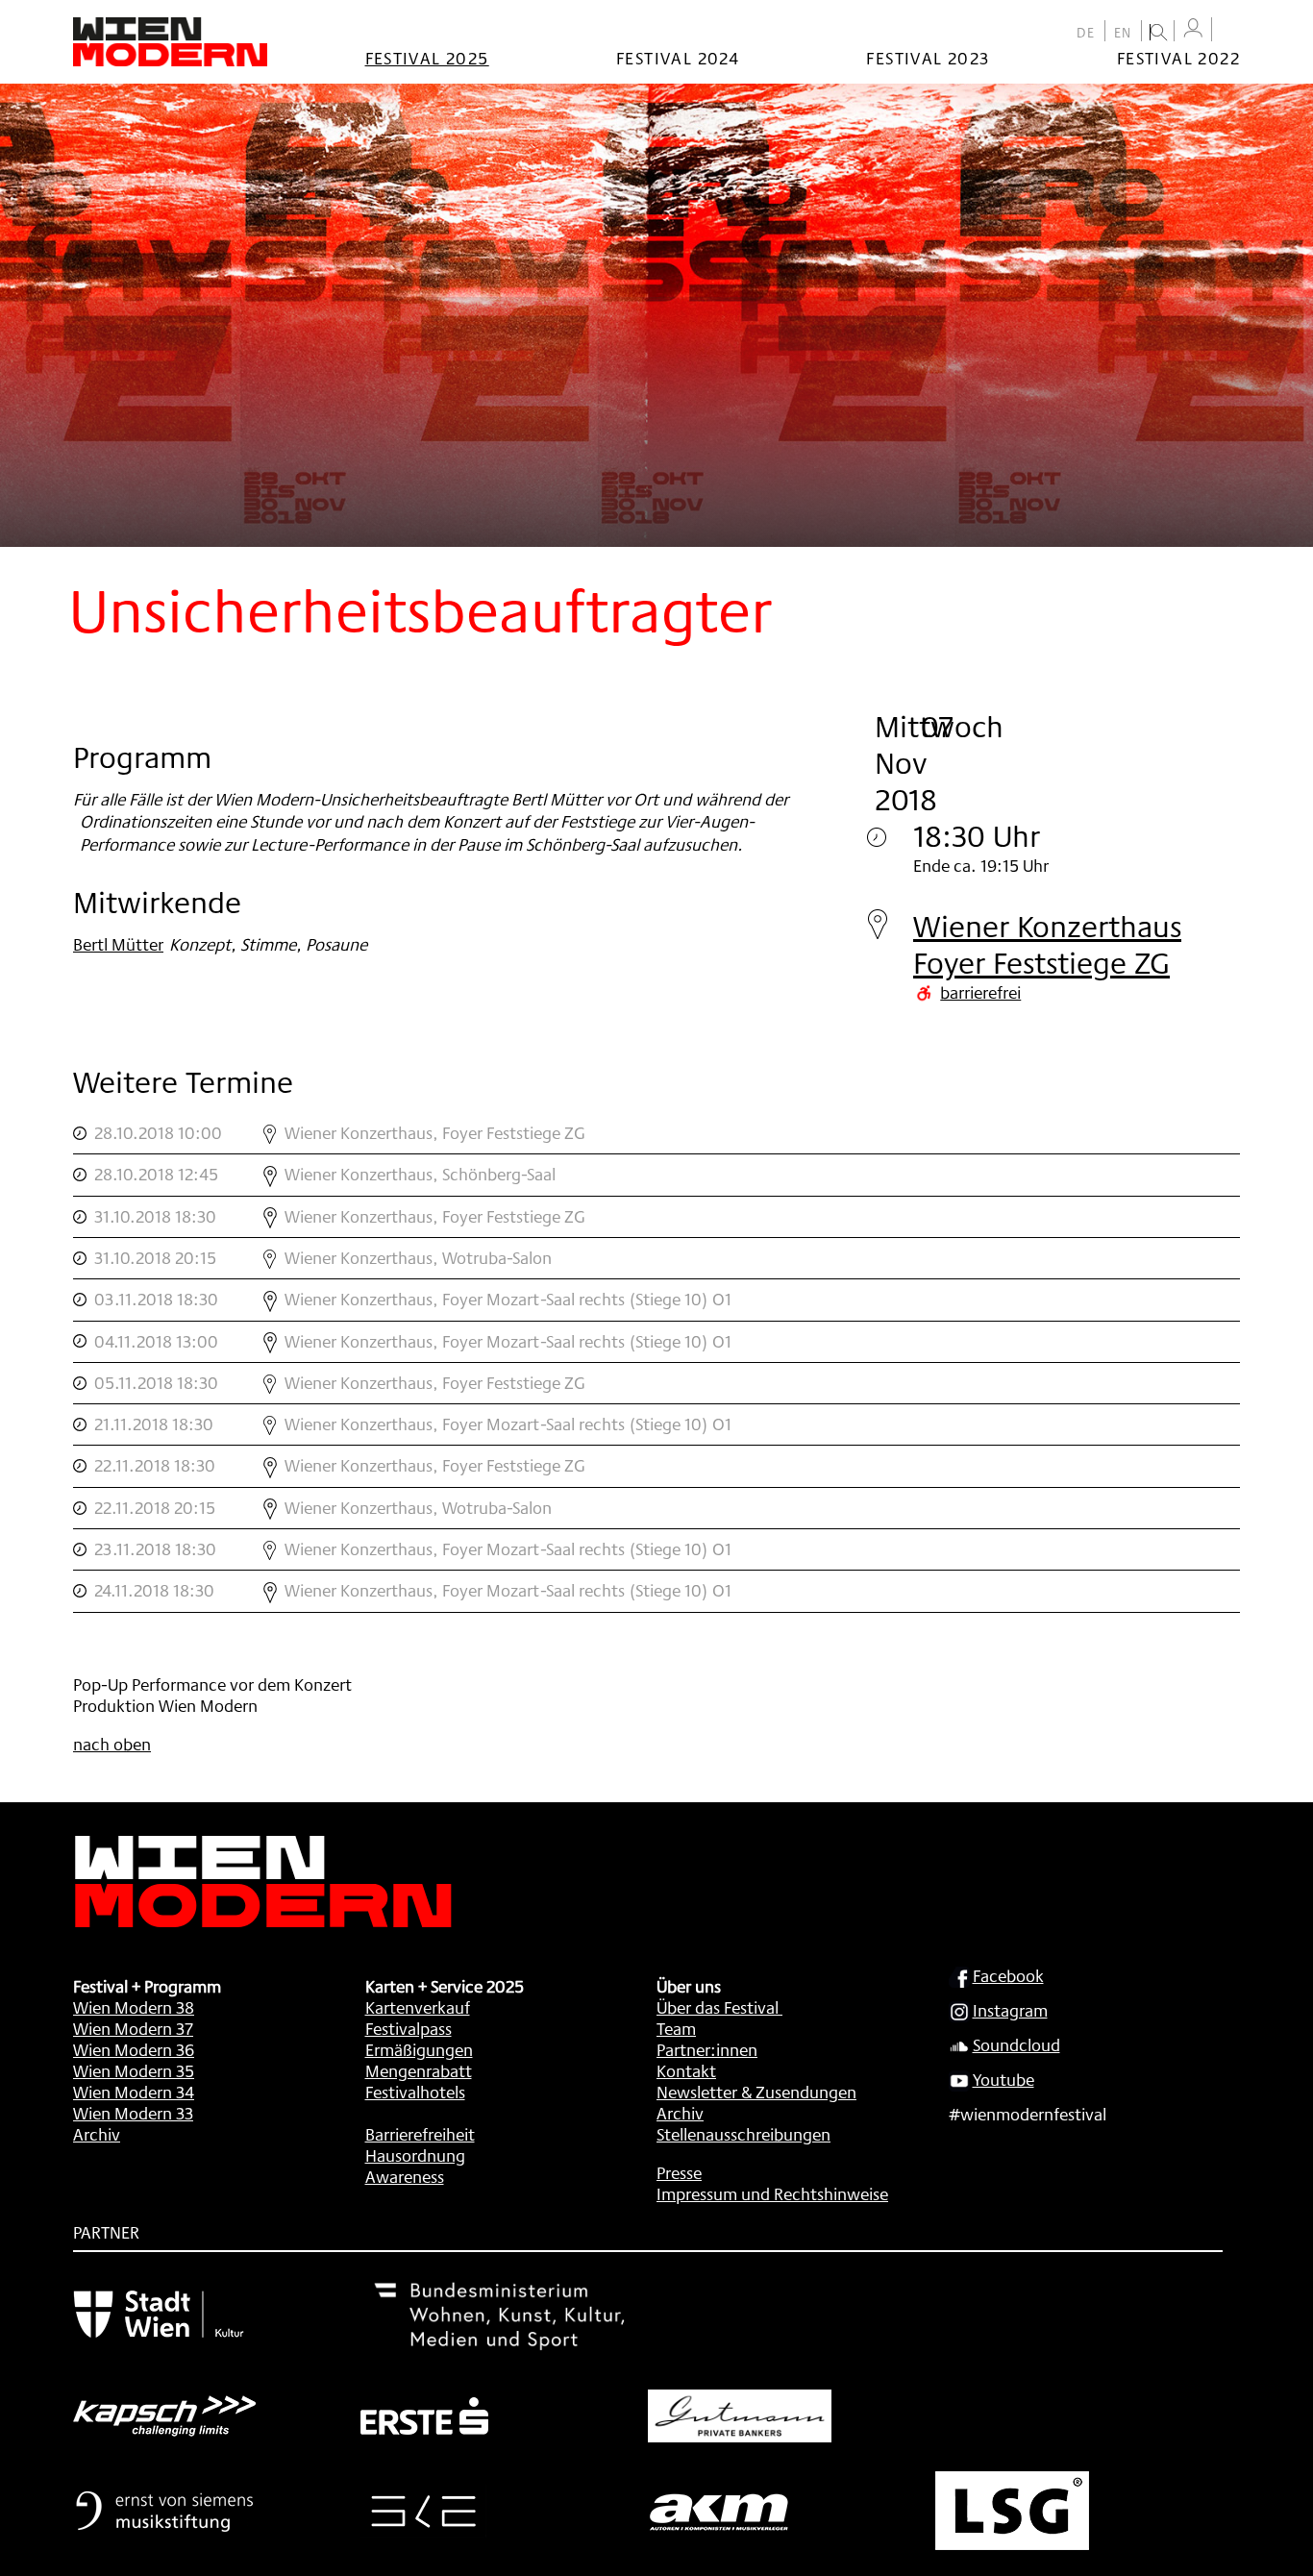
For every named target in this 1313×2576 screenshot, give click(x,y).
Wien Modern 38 (134, 2007)
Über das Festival (718, 2007)
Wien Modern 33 (133, 2113)
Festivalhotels (415, 2092)
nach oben (112, 1744)
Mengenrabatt (419, 2070)
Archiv (97, 2134)
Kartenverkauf (418, 2007)
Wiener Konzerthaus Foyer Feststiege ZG (1047, 944)
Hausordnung (415, 2155)
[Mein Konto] (1193, 28)
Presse (679, 2172)
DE (1086, 33)
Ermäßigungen (419, 2049)
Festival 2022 (1178, 58)
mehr (656, 1133)
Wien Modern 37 (133, 2028)
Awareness (405, 2176)
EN (1123, 33)
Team (676, 2028)
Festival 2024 (678, 58)
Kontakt (686, 2070)
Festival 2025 (427, 58)
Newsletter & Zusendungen (756, 2092)
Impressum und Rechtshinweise (772, 2193)
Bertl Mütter (118, 944)
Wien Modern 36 (134, 2049)
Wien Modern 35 (134, 2070)
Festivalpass (409, 2028)
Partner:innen (707, 2049)
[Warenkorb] (1230, 31)
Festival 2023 (928, 58)
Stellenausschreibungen (743, 2134)
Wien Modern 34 (134, 2092)
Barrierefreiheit (420, 2134)
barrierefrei (980, 992)
